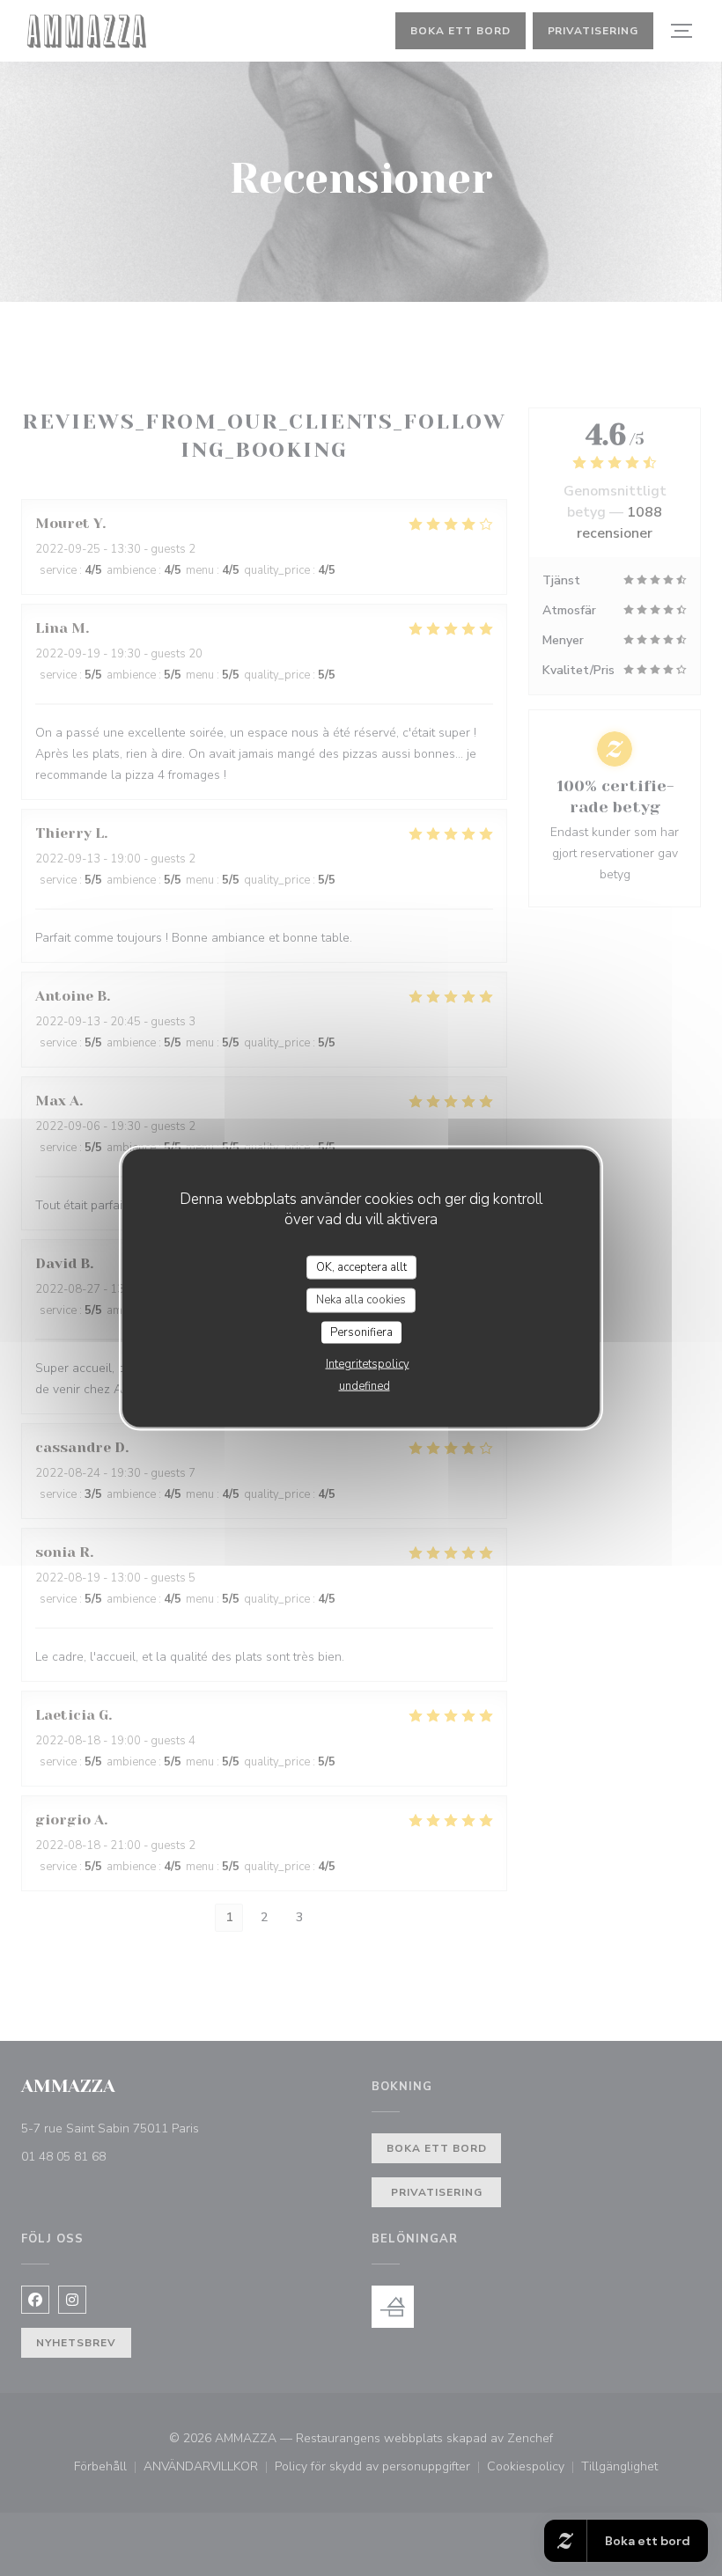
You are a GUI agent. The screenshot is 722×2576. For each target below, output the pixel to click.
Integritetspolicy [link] (368, 1364)
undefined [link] (365, 1386)
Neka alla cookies (361, 1300)
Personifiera (361, 1332)
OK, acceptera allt (361, 1266)
